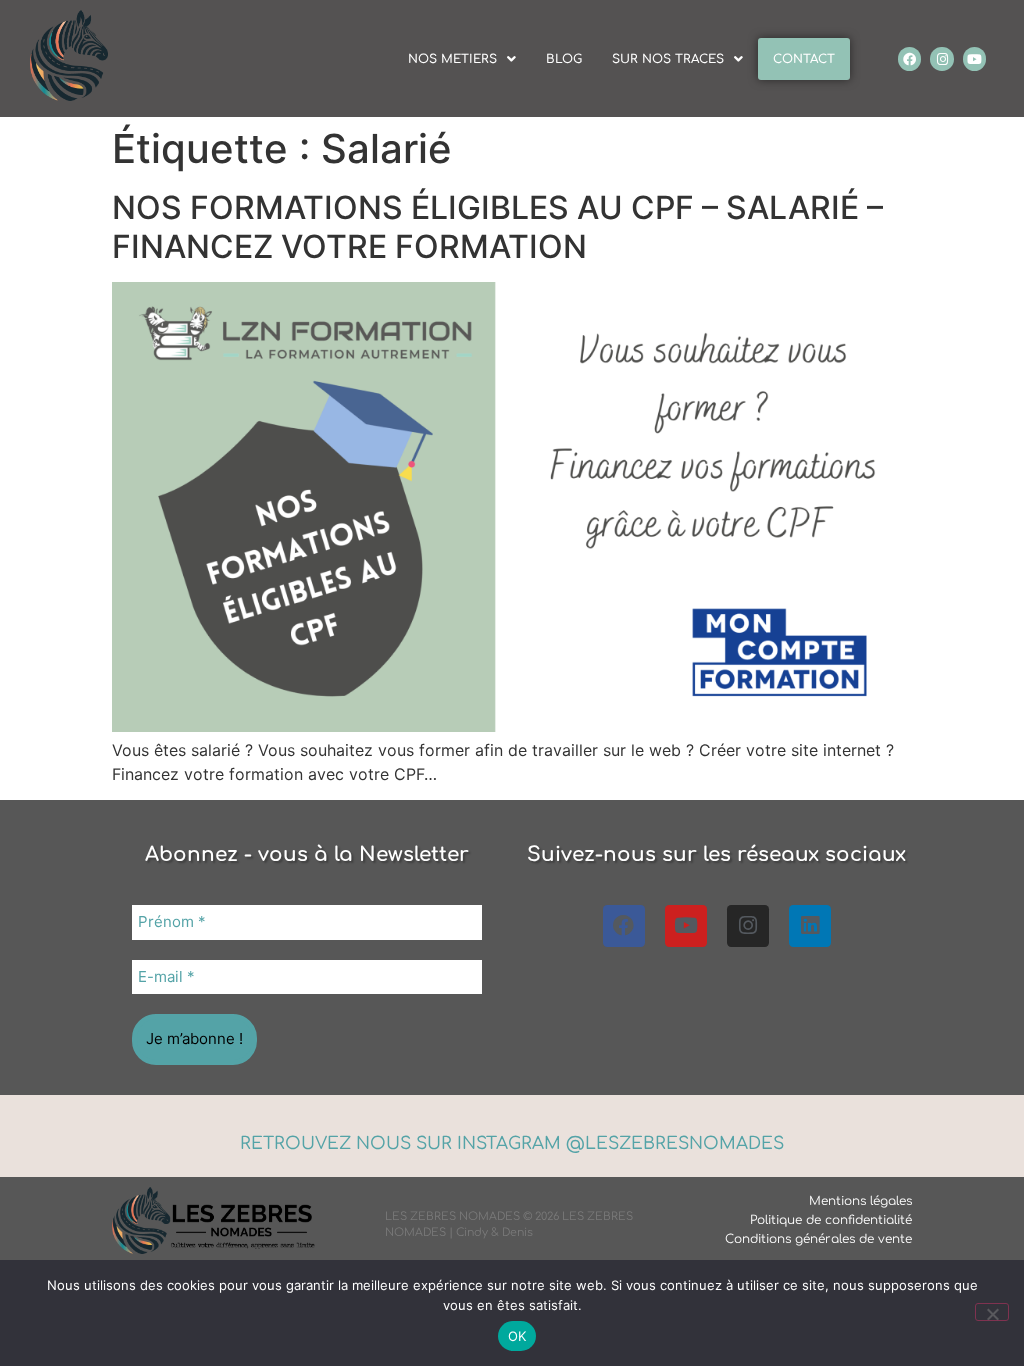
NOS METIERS (452, 59)
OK (517, 1336)
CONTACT (804, 59)
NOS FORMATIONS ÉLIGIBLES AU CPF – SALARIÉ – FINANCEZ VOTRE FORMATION (497, 226)
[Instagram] (941, 58)
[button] (462, 59)
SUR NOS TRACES (668, 59)
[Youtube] (974, 58)
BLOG (564, 59)
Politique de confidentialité (831, 1220)
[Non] (992, 1312)
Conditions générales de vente (818, 1239)
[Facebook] (909, 58)
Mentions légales (860, 1201)
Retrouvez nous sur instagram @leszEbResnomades (512, 1143)
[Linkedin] (810, 926)
